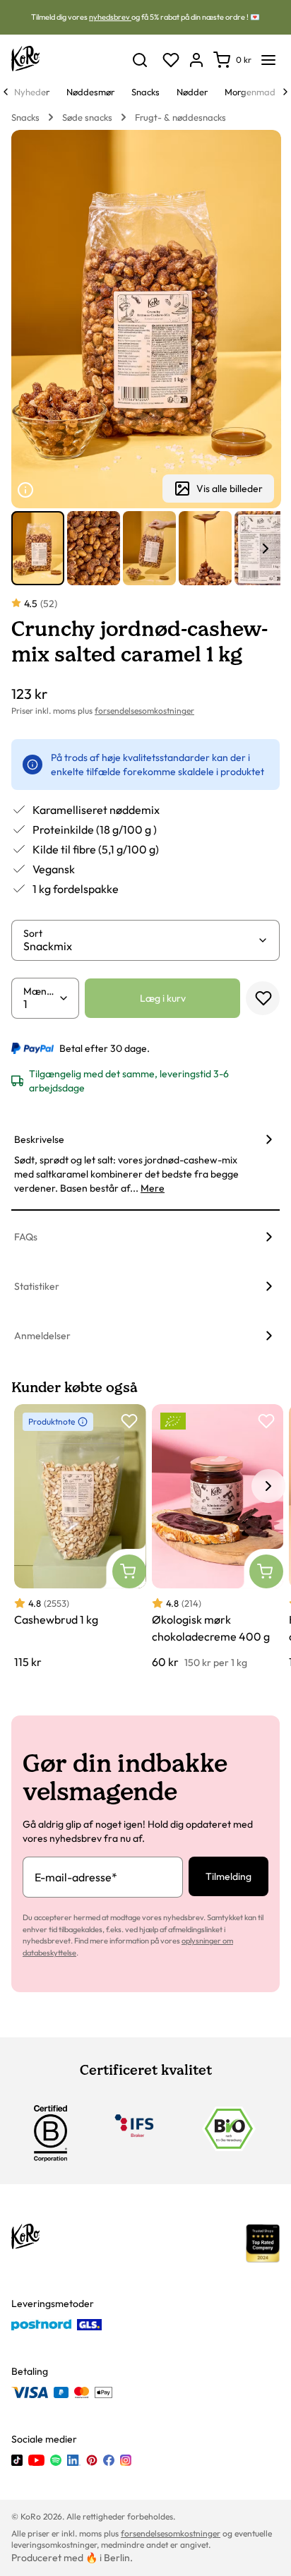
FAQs (26, 1237)
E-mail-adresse (76, 1877)
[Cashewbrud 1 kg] (80, 1537)
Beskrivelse (39, 1139)
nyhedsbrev (110, 17)
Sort (33, 933)
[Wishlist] (171, 60)
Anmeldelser (42, 1336)
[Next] (285, 92)
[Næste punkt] (266, 549)
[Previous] (6, 92)
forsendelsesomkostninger (144, 711)
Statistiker (37, 1286)
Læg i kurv (163, 998)
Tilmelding (228, 1876)
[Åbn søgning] (140, 60)
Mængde (41, 991)
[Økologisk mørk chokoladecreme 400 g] (218, 1537)
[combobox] (140, 946)
